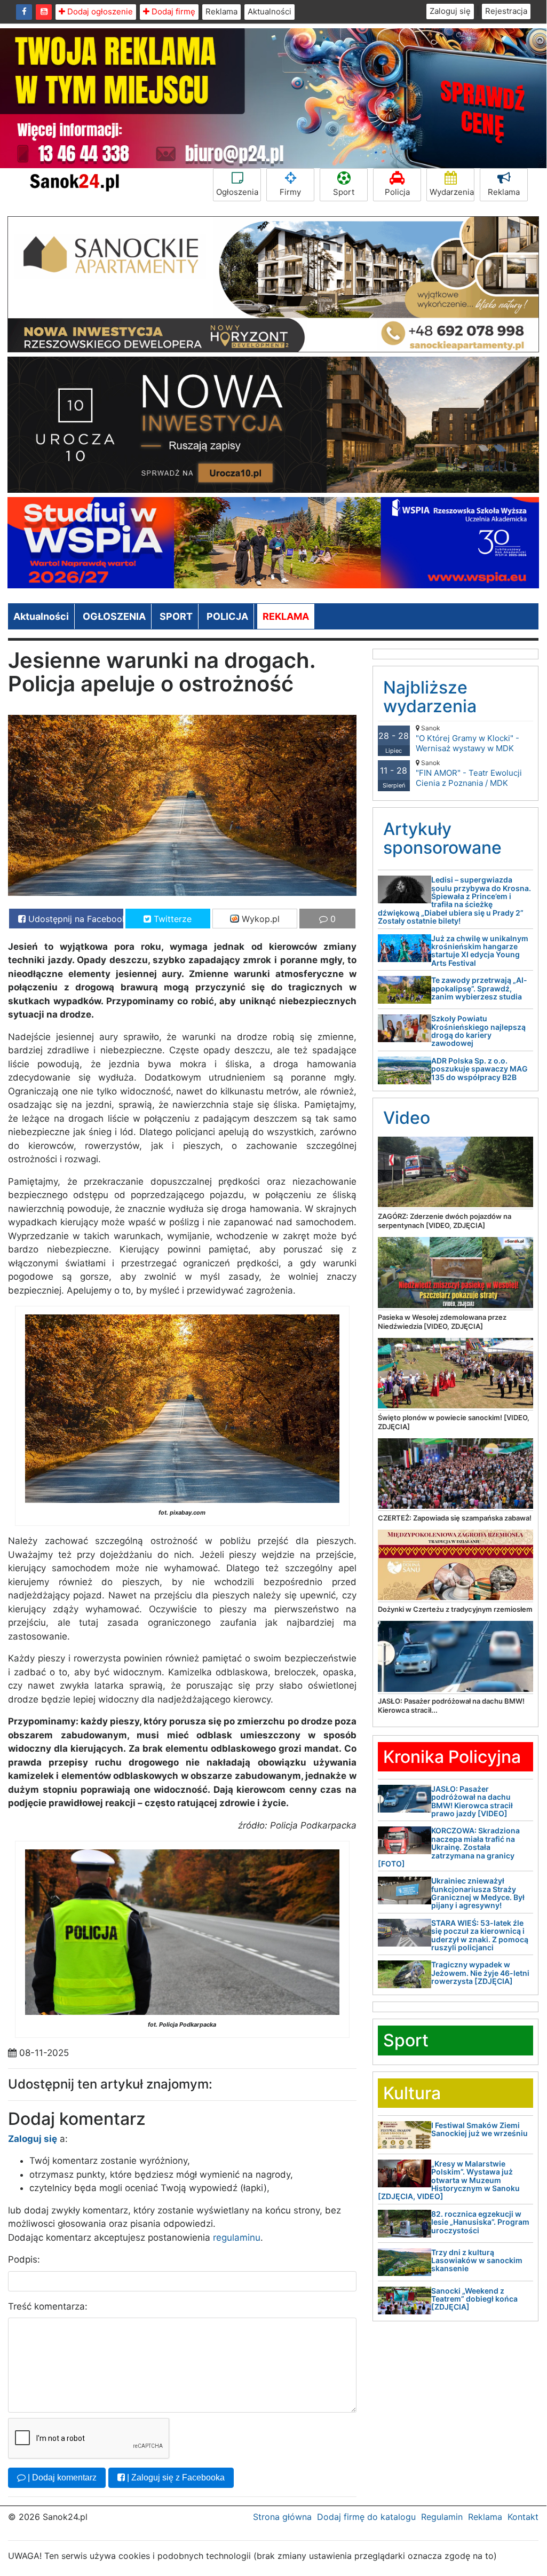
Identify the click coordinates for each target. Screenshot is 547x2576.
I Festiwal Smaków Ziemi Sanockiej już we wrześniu (479, 2129)
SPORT (176, 616)
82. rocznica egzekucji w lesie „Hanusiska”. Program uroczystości (480, 2222)
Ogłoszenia (237, 192)
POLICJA (227, 616)
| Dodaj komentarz (61, 2477)
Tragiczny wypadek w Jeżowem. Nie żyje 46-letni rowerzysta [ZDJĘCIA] (480, 1973)
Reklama (221, 11)
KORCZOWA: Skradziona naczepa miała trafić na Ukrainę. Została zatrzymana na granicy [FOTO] (449, 1847)
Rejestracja (506, 11)
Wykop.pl (259, 919)
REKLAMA (286, 616)
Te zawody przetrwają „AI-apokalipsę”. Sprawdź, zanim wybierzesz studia (479, 988)
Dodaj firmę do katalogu (366, 2517)
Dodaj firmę (172, 11)
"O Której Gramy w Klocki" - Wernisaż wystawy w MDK (467, 739)
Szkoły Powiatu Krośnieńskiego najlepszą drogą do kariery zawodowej (478, 1031)
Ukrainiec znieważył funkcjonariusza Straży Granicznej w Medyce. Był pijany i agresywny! (478, 1893)
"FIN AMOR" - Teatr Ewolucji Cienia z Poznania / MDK (469, 773)
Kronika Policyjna (452, 1757)
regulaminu (237, 2238)
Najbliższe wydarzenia (430, 697)
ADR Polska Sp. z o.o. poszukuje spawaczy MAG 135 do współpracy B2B (479, 1069)
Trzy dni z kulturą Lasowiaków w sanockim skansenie (477, 2260)
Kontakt (523, 2517)
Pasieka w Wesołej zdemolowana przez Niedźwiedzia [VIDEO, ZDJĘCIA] (442, 1322)
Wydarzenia (452, 192)
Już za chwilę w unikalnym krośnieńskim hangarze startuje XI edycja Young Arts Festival (480, 951)
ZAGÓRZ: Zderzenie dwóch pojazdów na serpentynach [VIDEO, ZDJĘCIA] (445, 1221)
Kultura (412, 2093)
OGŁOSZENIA (114, 616)
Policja (397, 192)
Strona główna (282, 2517)
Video (407, 1118)
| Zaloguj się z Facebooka (175, 2477)
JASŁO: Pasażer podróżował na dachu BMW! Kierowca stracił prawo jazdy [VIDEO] (472, 1801)
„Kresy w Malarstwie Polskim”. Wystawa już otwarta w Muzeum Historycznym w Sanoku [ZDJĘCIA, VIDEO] (449, 2180)
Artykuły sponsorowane (442, 838)
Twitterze (171, 919)
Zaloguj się (450, 11)
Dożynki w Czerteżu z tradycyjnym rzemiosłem (455, 1609)
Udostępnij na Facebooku (74, 919)
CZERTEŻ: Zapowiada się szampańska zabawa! (455, 1518)
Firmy (290, 192)
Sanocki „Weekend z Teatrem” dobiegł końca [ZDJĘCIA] (474, 2299)
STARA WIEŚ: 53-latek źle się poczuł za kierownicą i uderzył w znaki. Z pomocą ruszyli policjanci (480, 1935)
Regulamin (442, 2517)
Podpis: (24, 2259)
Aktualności (269, 11)
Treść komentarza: (48, 2306)
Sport (344, 192)
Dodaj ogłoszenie (99, 11)
